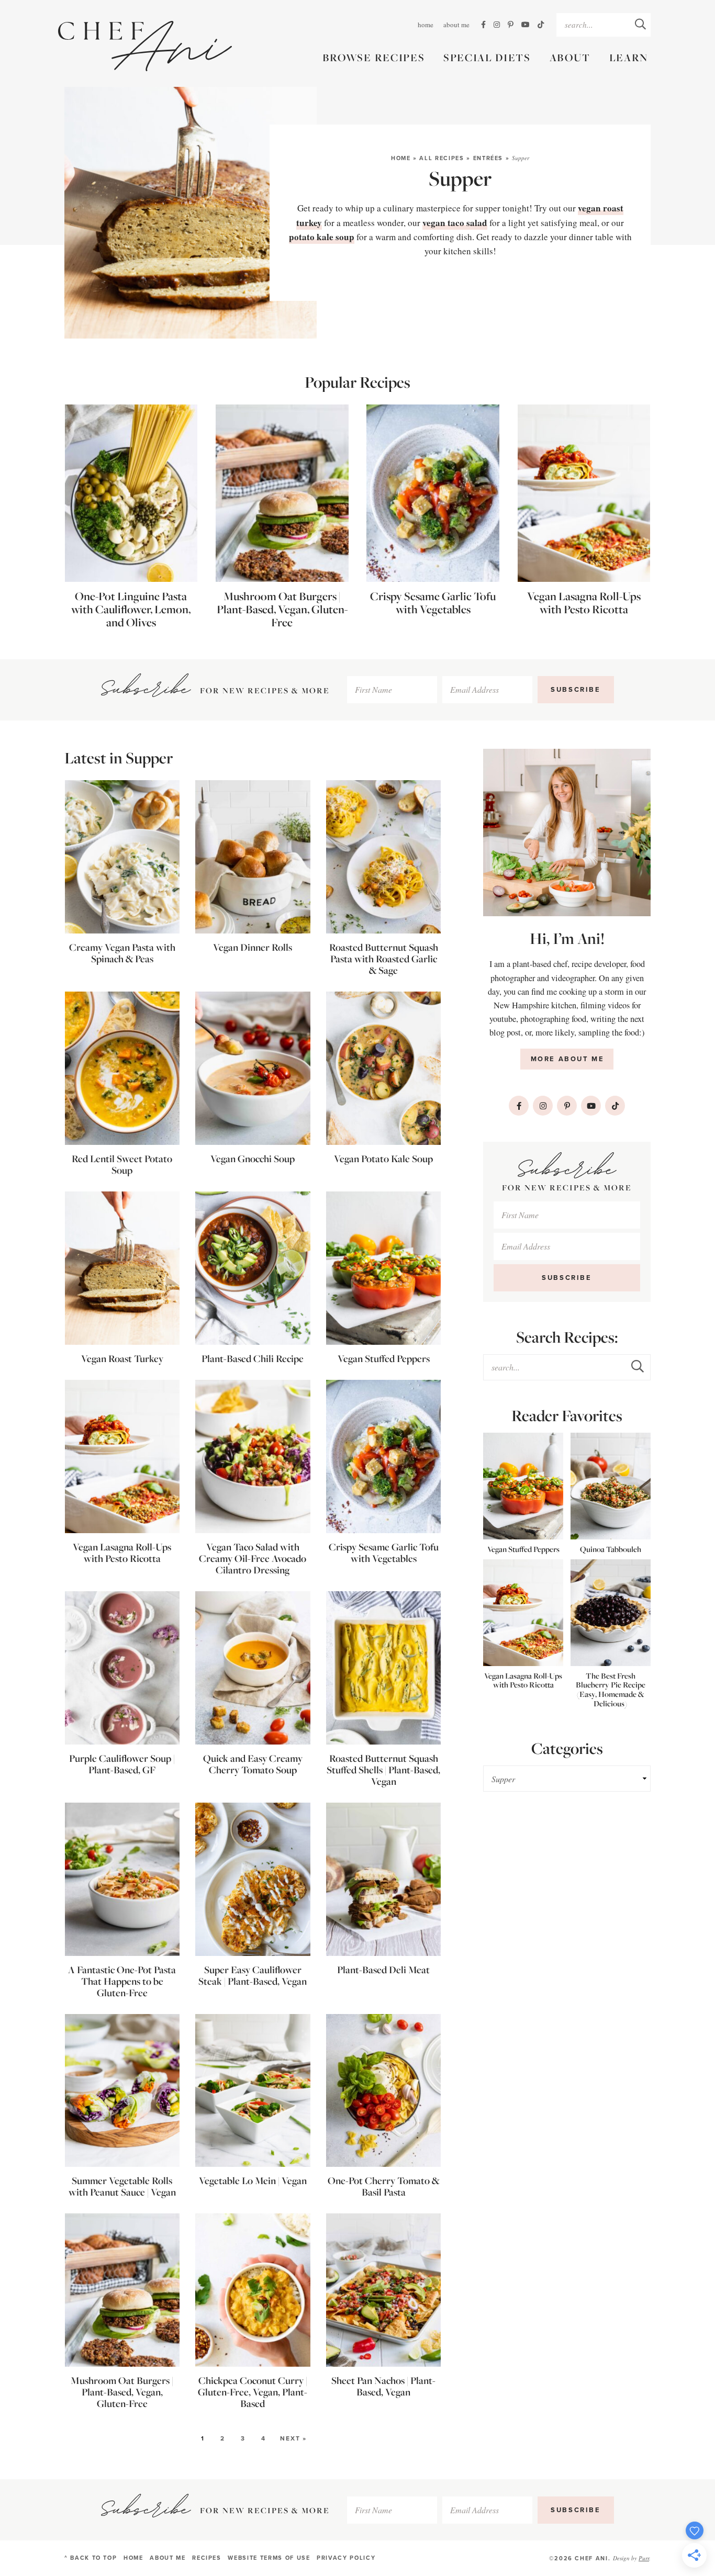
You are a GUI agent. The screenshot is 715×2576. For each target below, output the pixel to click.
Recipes (207, 2558)
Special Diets (487, 58)
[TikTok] (541, 25)
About (570, 58)
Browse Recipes (374, 58)
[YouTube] (526, 25)
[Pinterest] (511, 25)
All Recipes (442, 158)
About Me (456, 25)
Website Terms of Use (269, 2558)
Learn (629, 58)
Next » (293, 2438)
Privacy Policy (346, 2558)
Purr (644, 2558)
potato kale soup (322, 237)
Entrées (488, 158)
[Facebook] (483, 25)
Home (426, 25)
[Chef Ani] (145, 46)
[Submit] (640, 24)
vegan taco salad (455, 223)
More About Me (568, 1059)
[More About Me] (567, 833)
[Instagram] (497, 25)
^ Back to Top (91, 2558)
